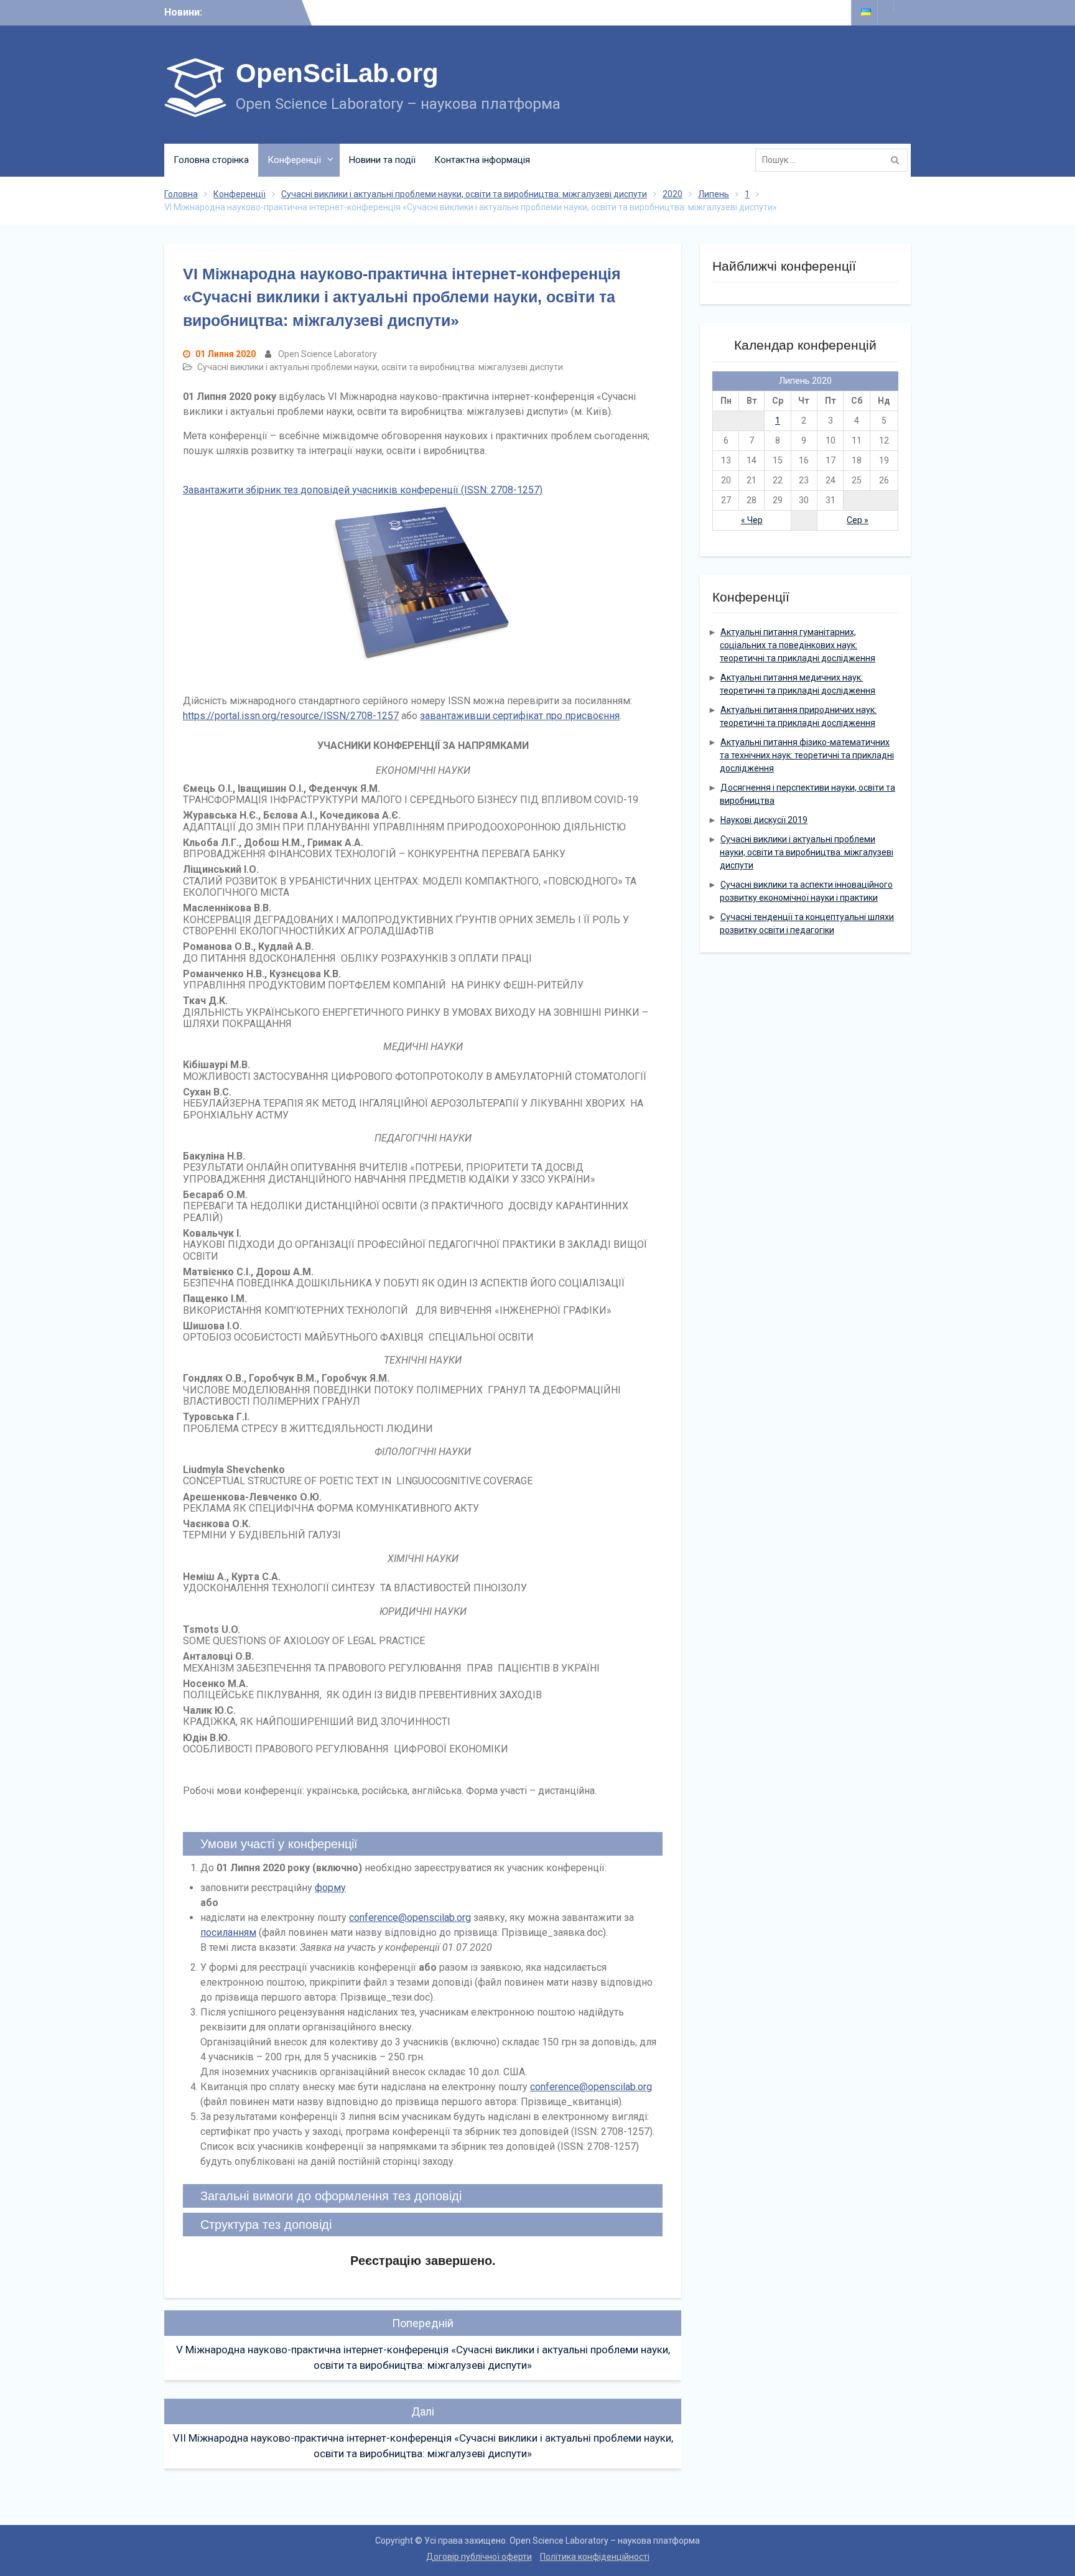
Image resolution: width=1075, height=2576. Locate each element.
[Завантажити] (423, 591)
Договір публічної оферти (479, 2557)
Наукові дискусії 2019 (764, 820)
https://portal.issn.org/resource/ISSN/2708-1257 (291, 716)
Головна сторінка (211, 160)
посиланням (228, 1932)
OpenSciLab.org (337, 73)
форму (330, 1888)
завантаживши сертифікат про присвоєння (520, 716)
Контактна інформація (482, 160)
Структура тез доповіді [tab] (266, 2225)
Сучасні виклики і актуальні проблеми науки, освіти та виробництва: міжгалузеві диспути (380, 367)
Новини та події (382, 160)
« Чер (752, 520)
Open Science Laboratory (328, 354)
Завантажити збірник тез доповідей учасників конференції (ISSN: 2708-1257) (363, 490)
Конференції (294, 160)
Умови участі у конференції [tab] (279, 1844)
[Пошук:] (835, 160)
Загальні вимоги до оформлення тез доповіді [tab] (331, 2196)
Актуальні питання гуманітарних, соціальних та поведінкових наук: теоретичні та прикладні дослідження (798, 645)
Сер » (858, 520)
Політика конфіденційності (595, 2557)
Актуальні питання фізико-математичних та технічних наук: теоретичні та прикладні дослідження (807, 755)
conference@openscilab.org (410, 1918)
